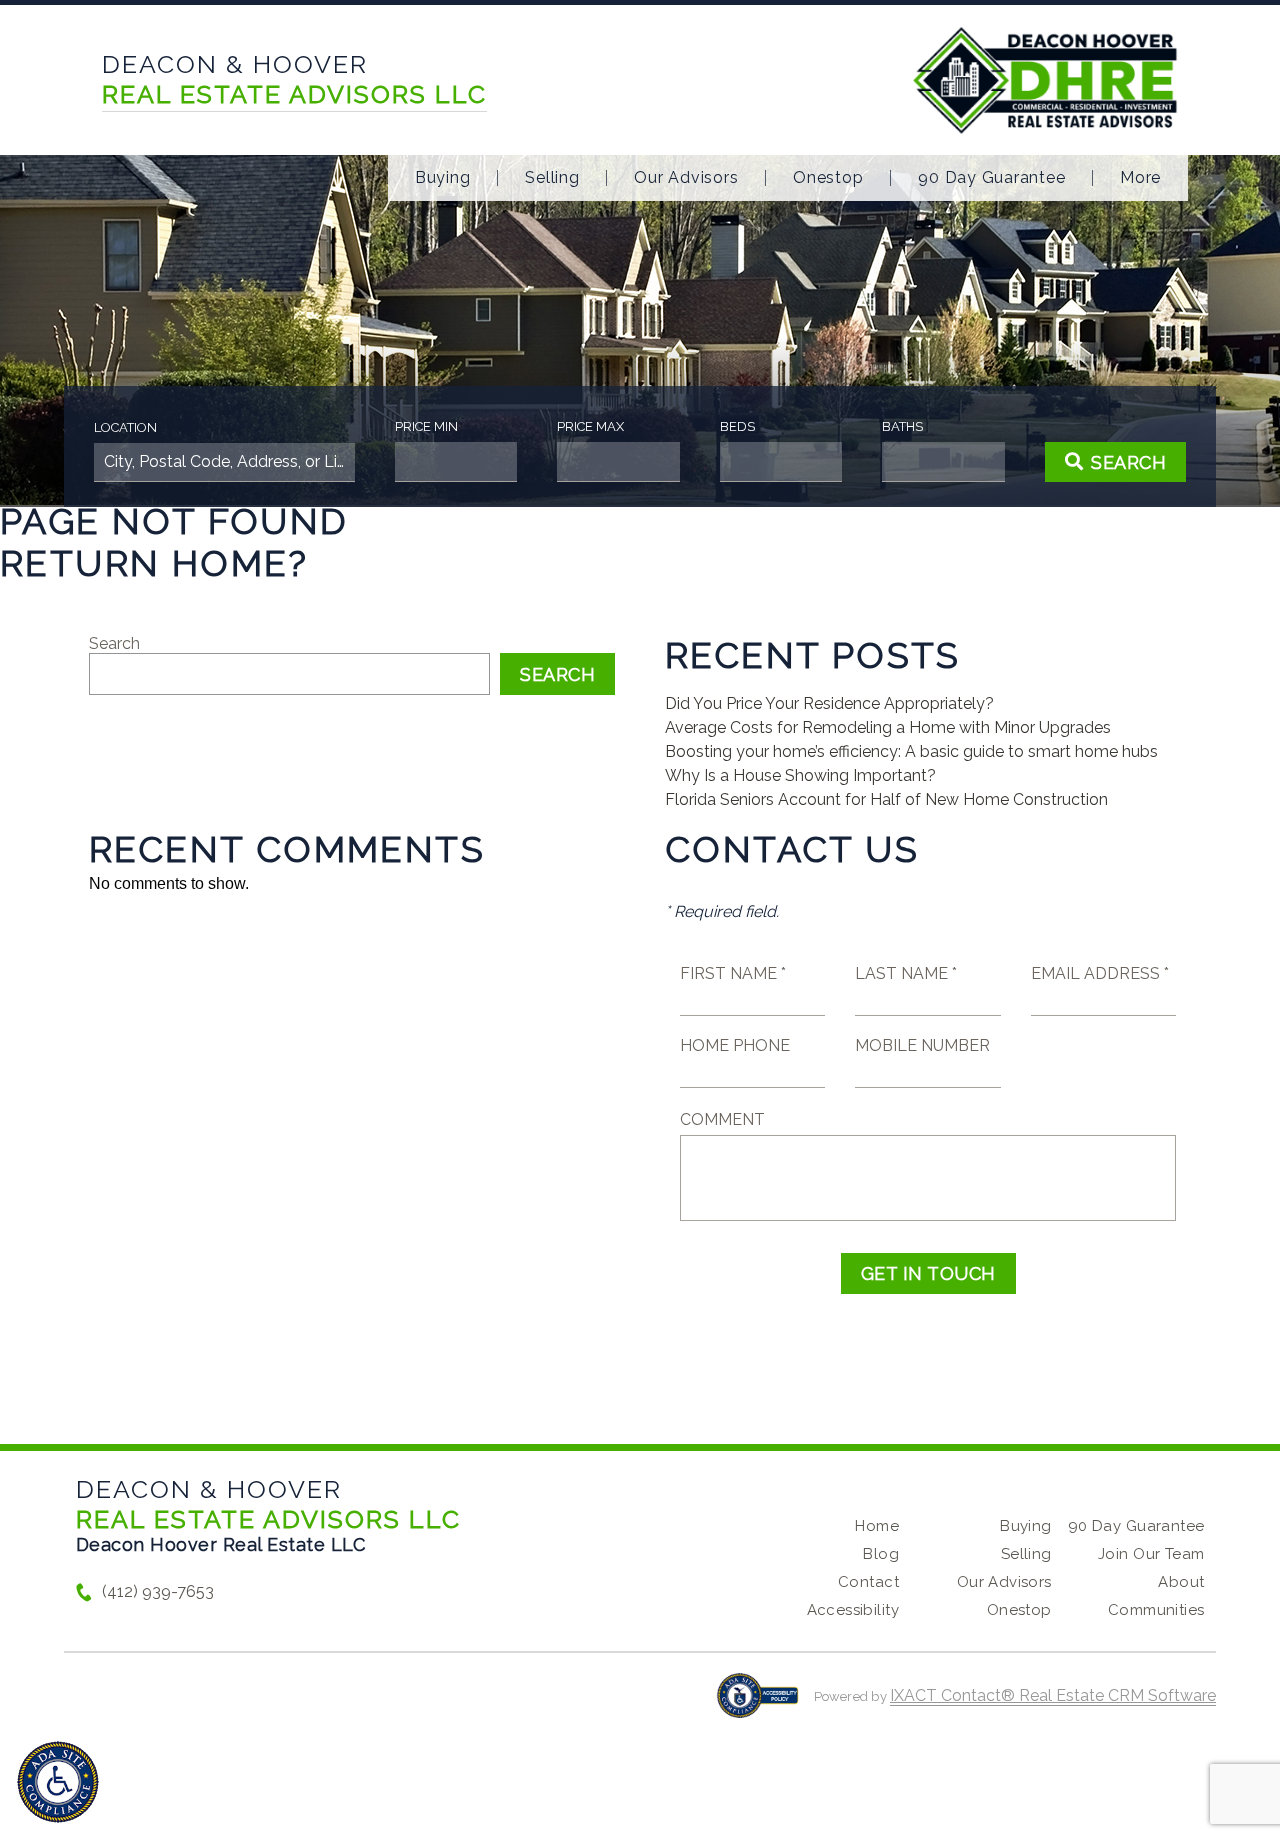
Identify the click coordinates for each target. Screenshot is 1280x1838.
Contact (868, 1582)
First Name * (733, 973)
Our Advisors (686, 178)
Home (877, 1526)
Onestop (828, 178)
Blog (881, 1554)
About (1181, 1582)
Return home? (154, 563)
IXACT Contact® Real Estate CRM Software (1053, 1695)
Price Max (590, 426)
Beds (737, 426)
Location (125, 427)
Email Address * (1100, 973)
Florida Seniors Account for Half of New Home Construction (886, 799)
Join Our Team (1151, 1554)
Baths (902, 426)
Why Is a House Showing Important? (800, 775)
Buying (443, 178)
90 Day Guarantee (991, 178)
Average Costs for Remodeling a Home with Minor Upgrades (888, 727)
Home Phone (735, 1045)
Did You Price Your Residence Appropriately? (829, 703)
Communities (1156, 1610)
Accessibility (853, 1610)
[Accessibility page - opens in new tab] (757, 1705)
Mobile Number (922, 1045)
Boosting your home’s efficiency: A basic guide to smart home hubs (911, 751)
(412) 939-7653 (158, 1591)
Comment (722, 1119)
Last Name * (906, 973)
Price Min (426, 426)
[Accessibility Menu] (58, 1782)
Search (114, 643)
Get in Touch (928, 1273)
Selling (552, 178)
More (1140, 178)
